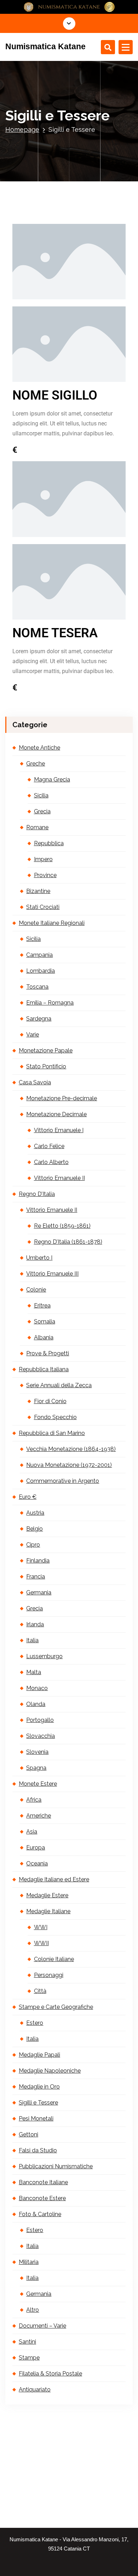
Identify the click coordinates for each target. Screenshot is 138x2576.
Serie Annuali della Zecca (59, 1385)
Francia (36, 1577)
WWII (41, 1943)
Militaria (29, 2262)
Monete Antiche (39, 748)
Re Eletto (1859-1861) (62, 1226)
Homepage (22, 129)
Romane (37, 827)
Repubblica (49, 843)
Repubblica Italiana (44, 1369)
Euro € (28, 1497)
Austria (35, 1513)
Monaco (37, 1688)
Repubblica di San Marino (52, 1433)
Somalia (45, 1321)
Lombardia (41, 971)
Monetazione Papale (46, 1050)
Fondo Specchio (55, 1417)
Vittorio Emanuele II (59, 1178)
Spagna (36, 1768)
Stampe (29, 2358)
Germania (39, 1592)
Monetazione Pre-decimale (62, 1098)
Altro (33, 2310)
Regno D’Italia (37, 1194)
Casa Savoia (35, 1082)
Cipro (33, 1545)
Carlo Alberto (51, 1162)
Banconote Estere (42, 2198)
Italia (32, 1640)
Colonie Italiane (54, 1959)
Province (45, 875)
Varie (33, 1035)
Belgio (34, 1529)
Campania (39, 955)
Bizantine (38, 891)
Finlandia (38, 1561)
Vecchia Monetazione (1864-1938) (71, 1449)
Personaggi (49, 1975)
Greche (36, 764)
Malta (34, 1672)
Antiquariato (35, 2389)
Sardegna (39, 1019)
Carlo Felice (49, 1146)
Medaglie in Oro (39, 2087)
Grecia (42, 811)
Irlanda (35, 1624)
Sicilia (41, 795)
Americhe (39, 1816)
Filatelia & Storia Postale (50, 2374)
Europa (36, 1848)
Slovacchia (41, 1736)
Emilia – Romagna (50, 1003)
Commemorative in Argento (63, 1481)
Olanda (36, 1704)
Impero (43, 859)
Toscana (37, 987)
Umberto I (39, 1258)
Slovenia (37, 1752)
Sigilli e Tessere (38, 2103)
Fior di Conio (50, 1401)
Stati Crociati (43, 907)
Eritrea (42, 1306)
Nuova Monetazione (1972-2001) (69, 1465)
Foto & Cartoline (40, 2214)
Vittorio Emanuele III (52, 1274)
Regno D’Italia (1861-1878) (68, 1242)
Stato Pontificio (46, 1066)
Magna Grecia (52, 779)
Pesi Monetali (36, 2119)
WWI (41, 1927)
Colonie (36, 1290)
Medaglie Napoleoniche (50, 2071)
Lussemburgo (44, 1656)
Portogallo (40, 1720)
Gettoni (28, 2134)
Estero (35, 2023)
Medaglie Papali (39, 2055)
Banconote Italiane (43, 2182)
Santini (27, 2342)
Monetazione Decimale (56, 1114)
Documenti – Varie (42, 2326)
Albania (44, 1337)
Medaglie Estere (47, 1895)
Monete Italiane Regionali (52, 923)
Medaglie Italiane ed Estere (54, 1879)
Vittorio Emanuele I (59, 1130)
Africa (34, 1800)
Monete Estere (38, 1784)
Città (40, 1991)
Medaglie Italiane (48, 1911)
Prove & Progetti (48, 1353)
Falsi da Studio (38, 2150)
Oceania (37, 1863)
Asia (32, 1832)
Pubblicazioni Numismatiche (56, 2166)
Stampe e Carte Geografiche (56, 2007)
